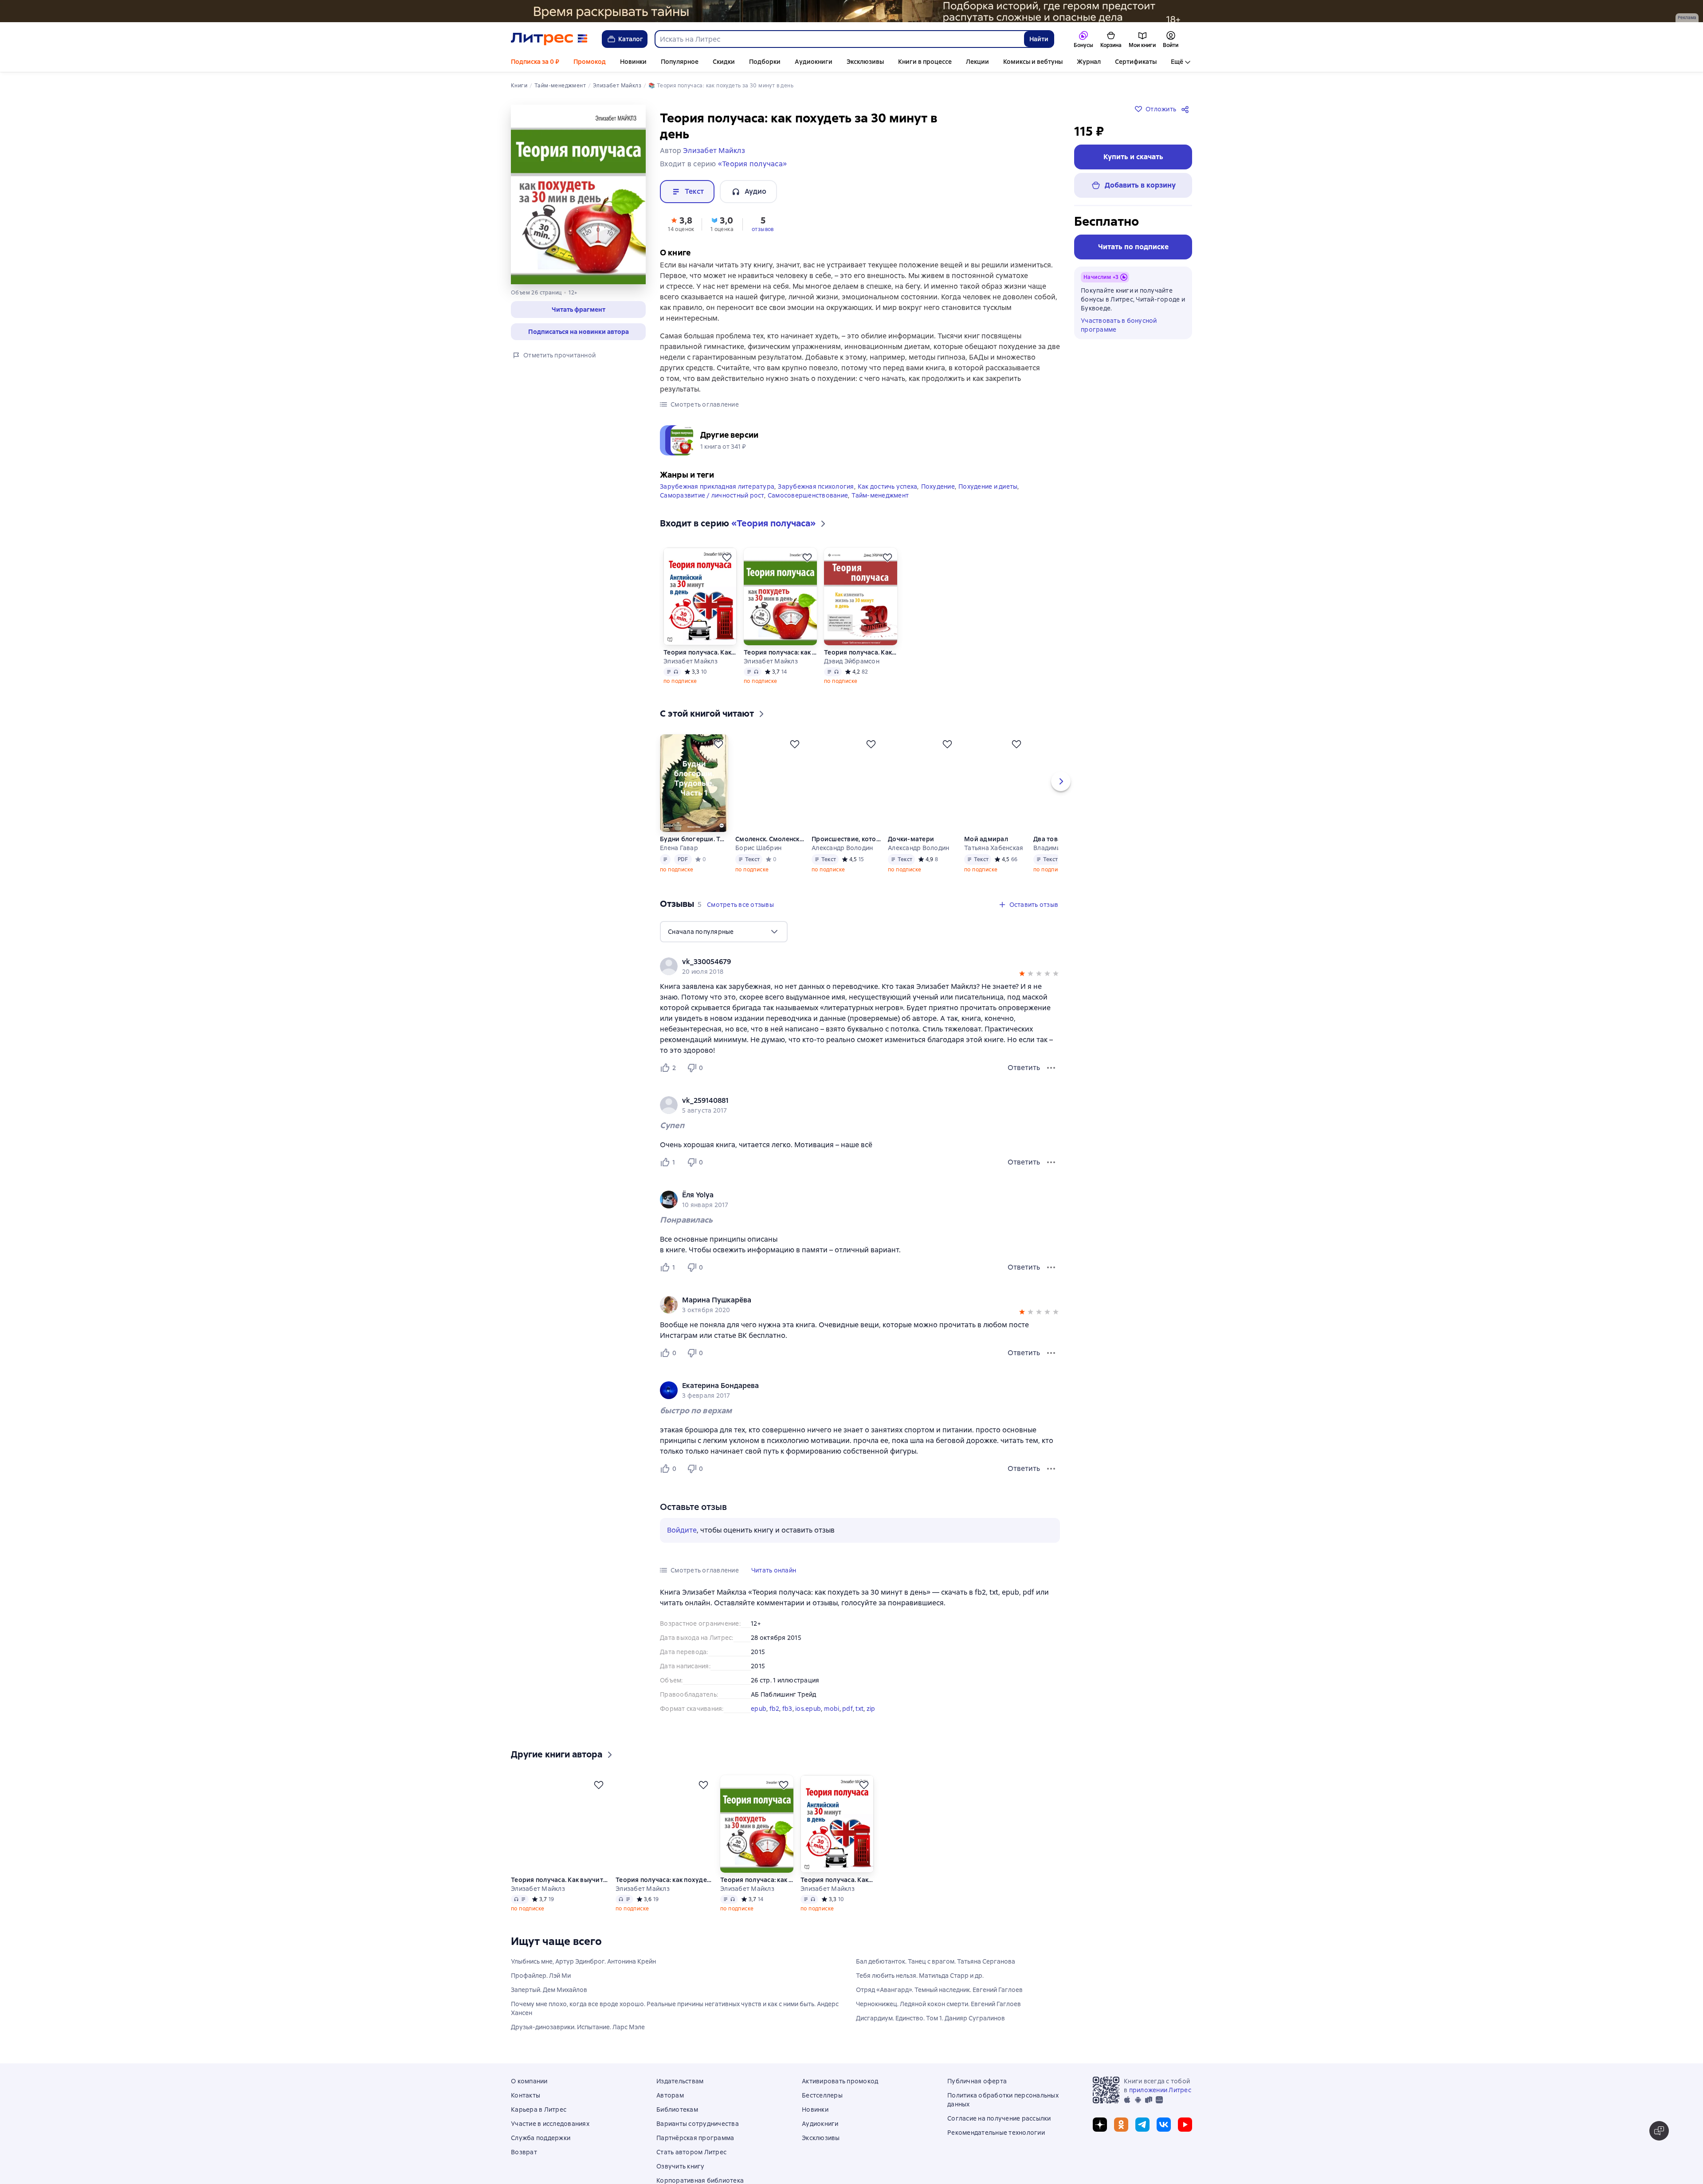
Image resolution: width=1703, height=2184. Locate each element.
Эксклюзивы (865, 62)
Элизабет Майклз (691, 659)
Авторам (670, 2106)
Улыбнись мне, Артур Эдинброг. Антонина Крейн (583, 1972)
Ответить (1024, 1065)
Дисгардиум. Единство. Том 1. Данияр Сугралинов (930, 2029)
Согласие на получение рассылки (999, 2129)
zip (871, 1706)
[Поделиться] (1187, 109)
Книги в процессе (925, 62)
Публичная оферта (977, 2092)
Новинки (633, 62)
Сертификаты (1136, 62)
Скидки (724, 62)
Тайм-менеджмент (880, 493)
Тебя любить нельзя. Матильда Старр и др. (920, 1986)
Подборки (765, 62)
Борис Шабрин (758, 846)
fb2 (775, 1706)
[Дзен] (1100, 2135)
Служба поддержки (541, 2149)
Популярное (680, 62)
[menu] (724, 929)
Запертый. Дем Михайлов (549, 2000)
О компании (529, 2092)
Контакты (526, 2106)
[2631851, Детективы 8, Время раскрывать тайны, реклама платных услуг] (851, 11)
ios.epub (808, 1706)
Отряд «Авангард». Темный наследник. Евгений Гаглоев (939, 2000)
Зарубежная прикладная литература (717, 484)
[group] (860, 964)
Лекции (977, 62)
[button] (578, 310)
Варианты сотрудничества (698, 2134)
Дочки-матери (911, 837)
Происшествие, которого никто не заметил (846, 837)
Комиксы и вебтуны (1033, 62)
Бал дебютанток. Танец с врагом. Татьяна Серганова (936, 1972)
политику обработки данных (1631, 2136)
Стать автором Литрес (691, 2163)
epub (759, 1706)
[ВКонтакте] (1164, 2135)
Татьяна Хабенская (995, 846)
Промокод (590, 62)
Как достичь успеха (888, 484)
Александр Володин (842, 846)
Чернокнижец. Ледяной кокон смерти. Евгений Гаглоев (938, 2015)
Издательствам (680, 2092)
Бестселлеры (822, 2106)
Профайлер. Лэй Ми (541, 1986)
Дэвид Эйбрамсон (852, 659)
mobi (832, 1706)
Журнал (1089, 62)
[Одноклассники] (1121, 2135)
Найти (1039, 39)
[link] (847, 960)
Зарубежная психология (816, 484)
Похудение (938, 484)
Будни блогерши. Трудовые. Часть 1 (694, 837)
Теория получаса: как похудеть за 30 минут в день (780, 650)
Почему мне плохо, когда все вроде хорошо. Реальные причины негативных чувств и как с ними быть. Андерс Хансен (675, 2019)
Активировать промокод (840, 2092)
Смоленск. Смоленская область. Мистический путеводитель (770, 837)
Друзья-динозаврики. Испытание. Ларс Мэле (578, 2038)
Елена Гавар (679, 846)
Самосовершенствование (808, 493)
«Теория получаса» (752, 164)
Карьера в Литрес (539, 2120)
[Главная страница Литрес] (549, 39)
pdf (848, 1706)
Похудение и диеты (988, 484)
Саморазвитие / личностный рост (712, 493)
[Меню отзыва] (1051, 1066)
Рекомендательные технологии (996, 2143)
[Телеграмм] (1142, 2135)
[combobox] (839, 39)
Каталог (631, 39)
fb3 (787, 1706)
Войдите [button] (682, 1528)
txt (859, 1706)
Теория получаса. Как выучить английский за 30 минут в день (700, 650)
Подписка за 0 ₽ (535, 62)
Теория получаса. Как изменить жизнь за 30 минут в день (861, 650)
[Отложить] (727, 555)
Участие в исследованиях (550, 2134)
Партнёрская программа (695, 2149)
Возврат (524, 2163)
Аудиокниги (814, 62)
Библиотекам (677, 2120)
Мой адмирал (987, 837)
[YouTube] (1185, 2135)
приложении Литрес (1160, 2101)
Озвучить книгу (681, 2177)
